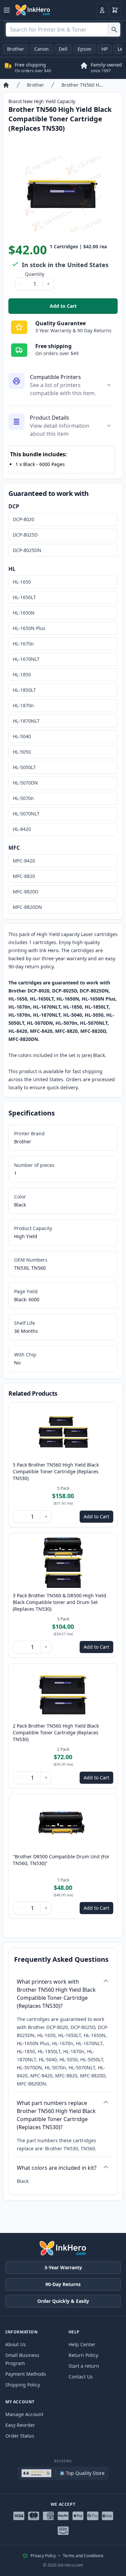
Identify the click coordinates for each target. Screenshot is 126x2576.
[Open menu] (7, 10)
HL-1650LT (24, 597)
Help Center (82, 2344)
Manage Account (24, 2414)
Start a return (84, 2366)
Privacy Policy (43, 2556)
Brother (16, 49)
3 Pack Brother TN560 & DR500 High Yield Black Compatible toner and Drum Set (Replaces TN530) (59, 1602)
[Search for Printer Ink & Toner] (114, 30)
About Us (16, 2344)
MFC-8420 (24, 861)
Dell (63, 49)
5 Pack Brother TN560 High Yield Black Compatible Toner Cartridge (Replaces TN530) (56, 1471)
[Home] (6, 85)
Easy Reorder (20, 2425)
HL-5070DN (25, 783)
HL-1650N (24, 613)
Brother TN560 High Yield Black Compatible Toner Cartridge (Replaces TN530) (82, 85)
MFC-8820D (26, 892)
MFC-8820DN (27, 907)
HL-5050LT (24, 767)
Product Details (50, 418)
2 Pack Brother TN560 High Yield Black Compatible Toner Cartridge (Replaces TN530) (56, 1733)
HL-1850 (22, 674)
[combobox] (63, 30)
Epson (85, 49)
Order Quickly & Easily (63, 2301)
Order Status (20, 2436)
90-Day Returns (63, 2284)
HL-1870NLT (26, 721)
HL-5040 (22, 736)
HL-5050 (22, 752)
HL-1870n (23, 705)
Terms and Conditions (83, 2556)
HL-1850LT (24, 690)
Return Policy (83, 2355)
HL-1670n (23, 644)
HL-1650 (22, 582)
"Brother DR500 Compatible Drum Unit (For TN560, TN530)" (61, 1860)
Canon (41, 49)
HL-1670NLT (26, 659)
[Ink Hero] (33, 10)
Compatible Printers (55, 377)
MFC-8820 (24, 876)
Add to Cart (84, 308)
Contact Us (81, 2377)
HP (104, 49)
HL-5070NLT (26, 814)
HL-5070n (23, 798)
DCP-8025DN (27, 550)
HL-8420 (22, 829)
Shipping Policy (23, 2385)
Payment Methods (26, 2374)
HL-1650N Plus (29, 628)
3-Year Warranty (63, 2267)
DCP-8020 (24, 519)
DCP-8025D (25, 535)
